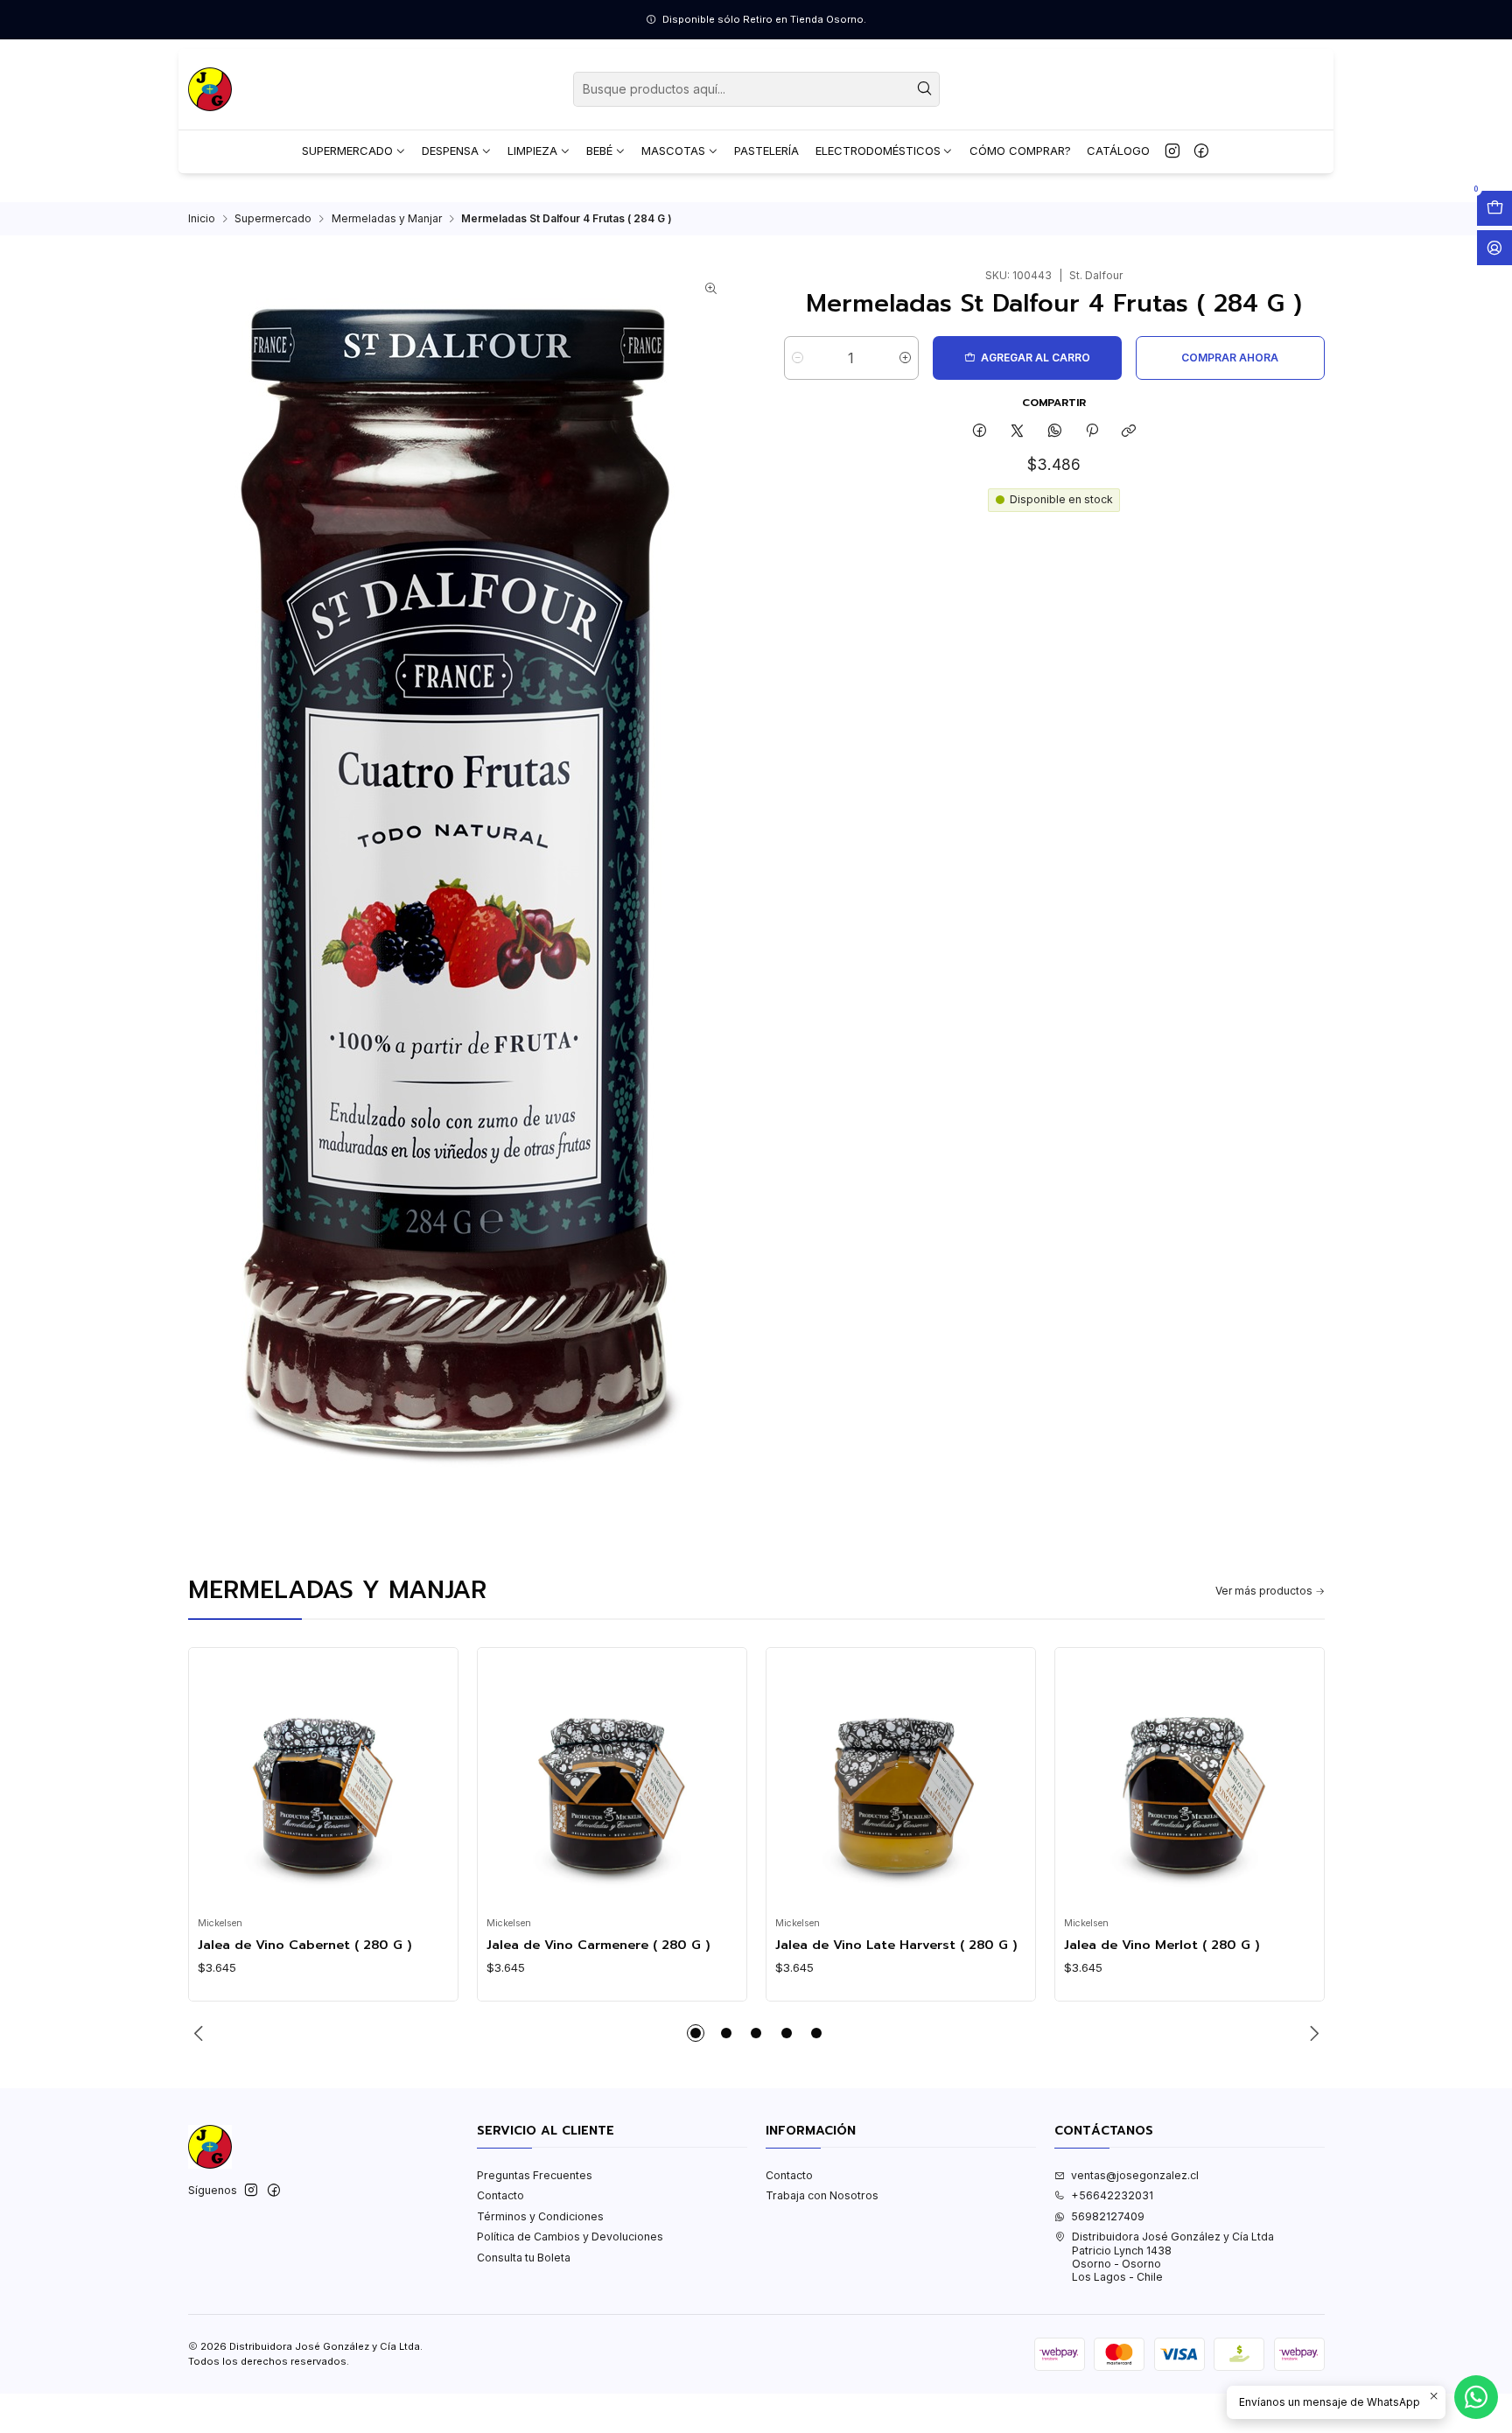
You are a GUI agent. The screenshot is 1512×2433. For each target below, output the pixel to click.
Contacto (500, 2195)
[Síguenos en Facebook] (1201, 151)
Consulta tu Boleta (524, 2258)
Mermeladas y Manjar (387, 219)
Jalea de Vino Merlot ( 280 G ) (1162, 1945)
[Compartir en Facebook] (980, 431)
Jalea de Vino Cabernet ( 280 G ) (305, 1945)
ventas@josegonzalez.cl (1135, 2175)
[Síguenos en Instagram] (1172, 151)
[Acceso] (1494, 248)
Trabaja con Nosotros (822, 2195)
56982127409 (1108, 2216)
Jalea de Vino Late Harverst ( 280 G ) (896, 1945)
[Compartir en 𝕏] (1018, 431)
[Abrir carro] (1494, 208)
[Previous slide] (201, 2033)
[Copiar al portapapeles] (1129, 431)
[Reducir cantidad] (798, 358)
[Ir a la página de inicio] (210, 89)
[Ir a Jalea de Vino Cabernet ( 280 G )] (323, 1783)
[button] (696, 2033)
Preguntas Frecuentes (535, 2175)
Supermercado (273, 219)
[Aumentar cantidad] (905, 358)
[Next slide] (1312, 2033)
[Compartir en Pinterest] (1092, 431)
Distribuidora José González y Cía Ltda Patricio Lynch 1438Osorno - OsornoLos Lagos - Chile (1173, 2257)
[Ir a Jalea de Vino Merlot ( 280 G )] (1189, 1783)
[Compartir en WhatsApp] (1054, 431)
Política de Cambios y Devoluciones (570, 2237)
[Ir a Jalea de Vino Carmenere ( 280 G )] (612, 1783)
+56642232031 (1112, 2195)
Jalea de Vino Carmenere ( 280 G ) (598, 1945)
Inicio (202, 219)
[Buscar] (925, 89)
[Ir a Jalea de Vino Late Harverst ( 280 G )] (900, 1783)
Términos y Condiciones (540, 2216)
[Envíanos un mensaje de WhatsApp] (1476, 2397)
